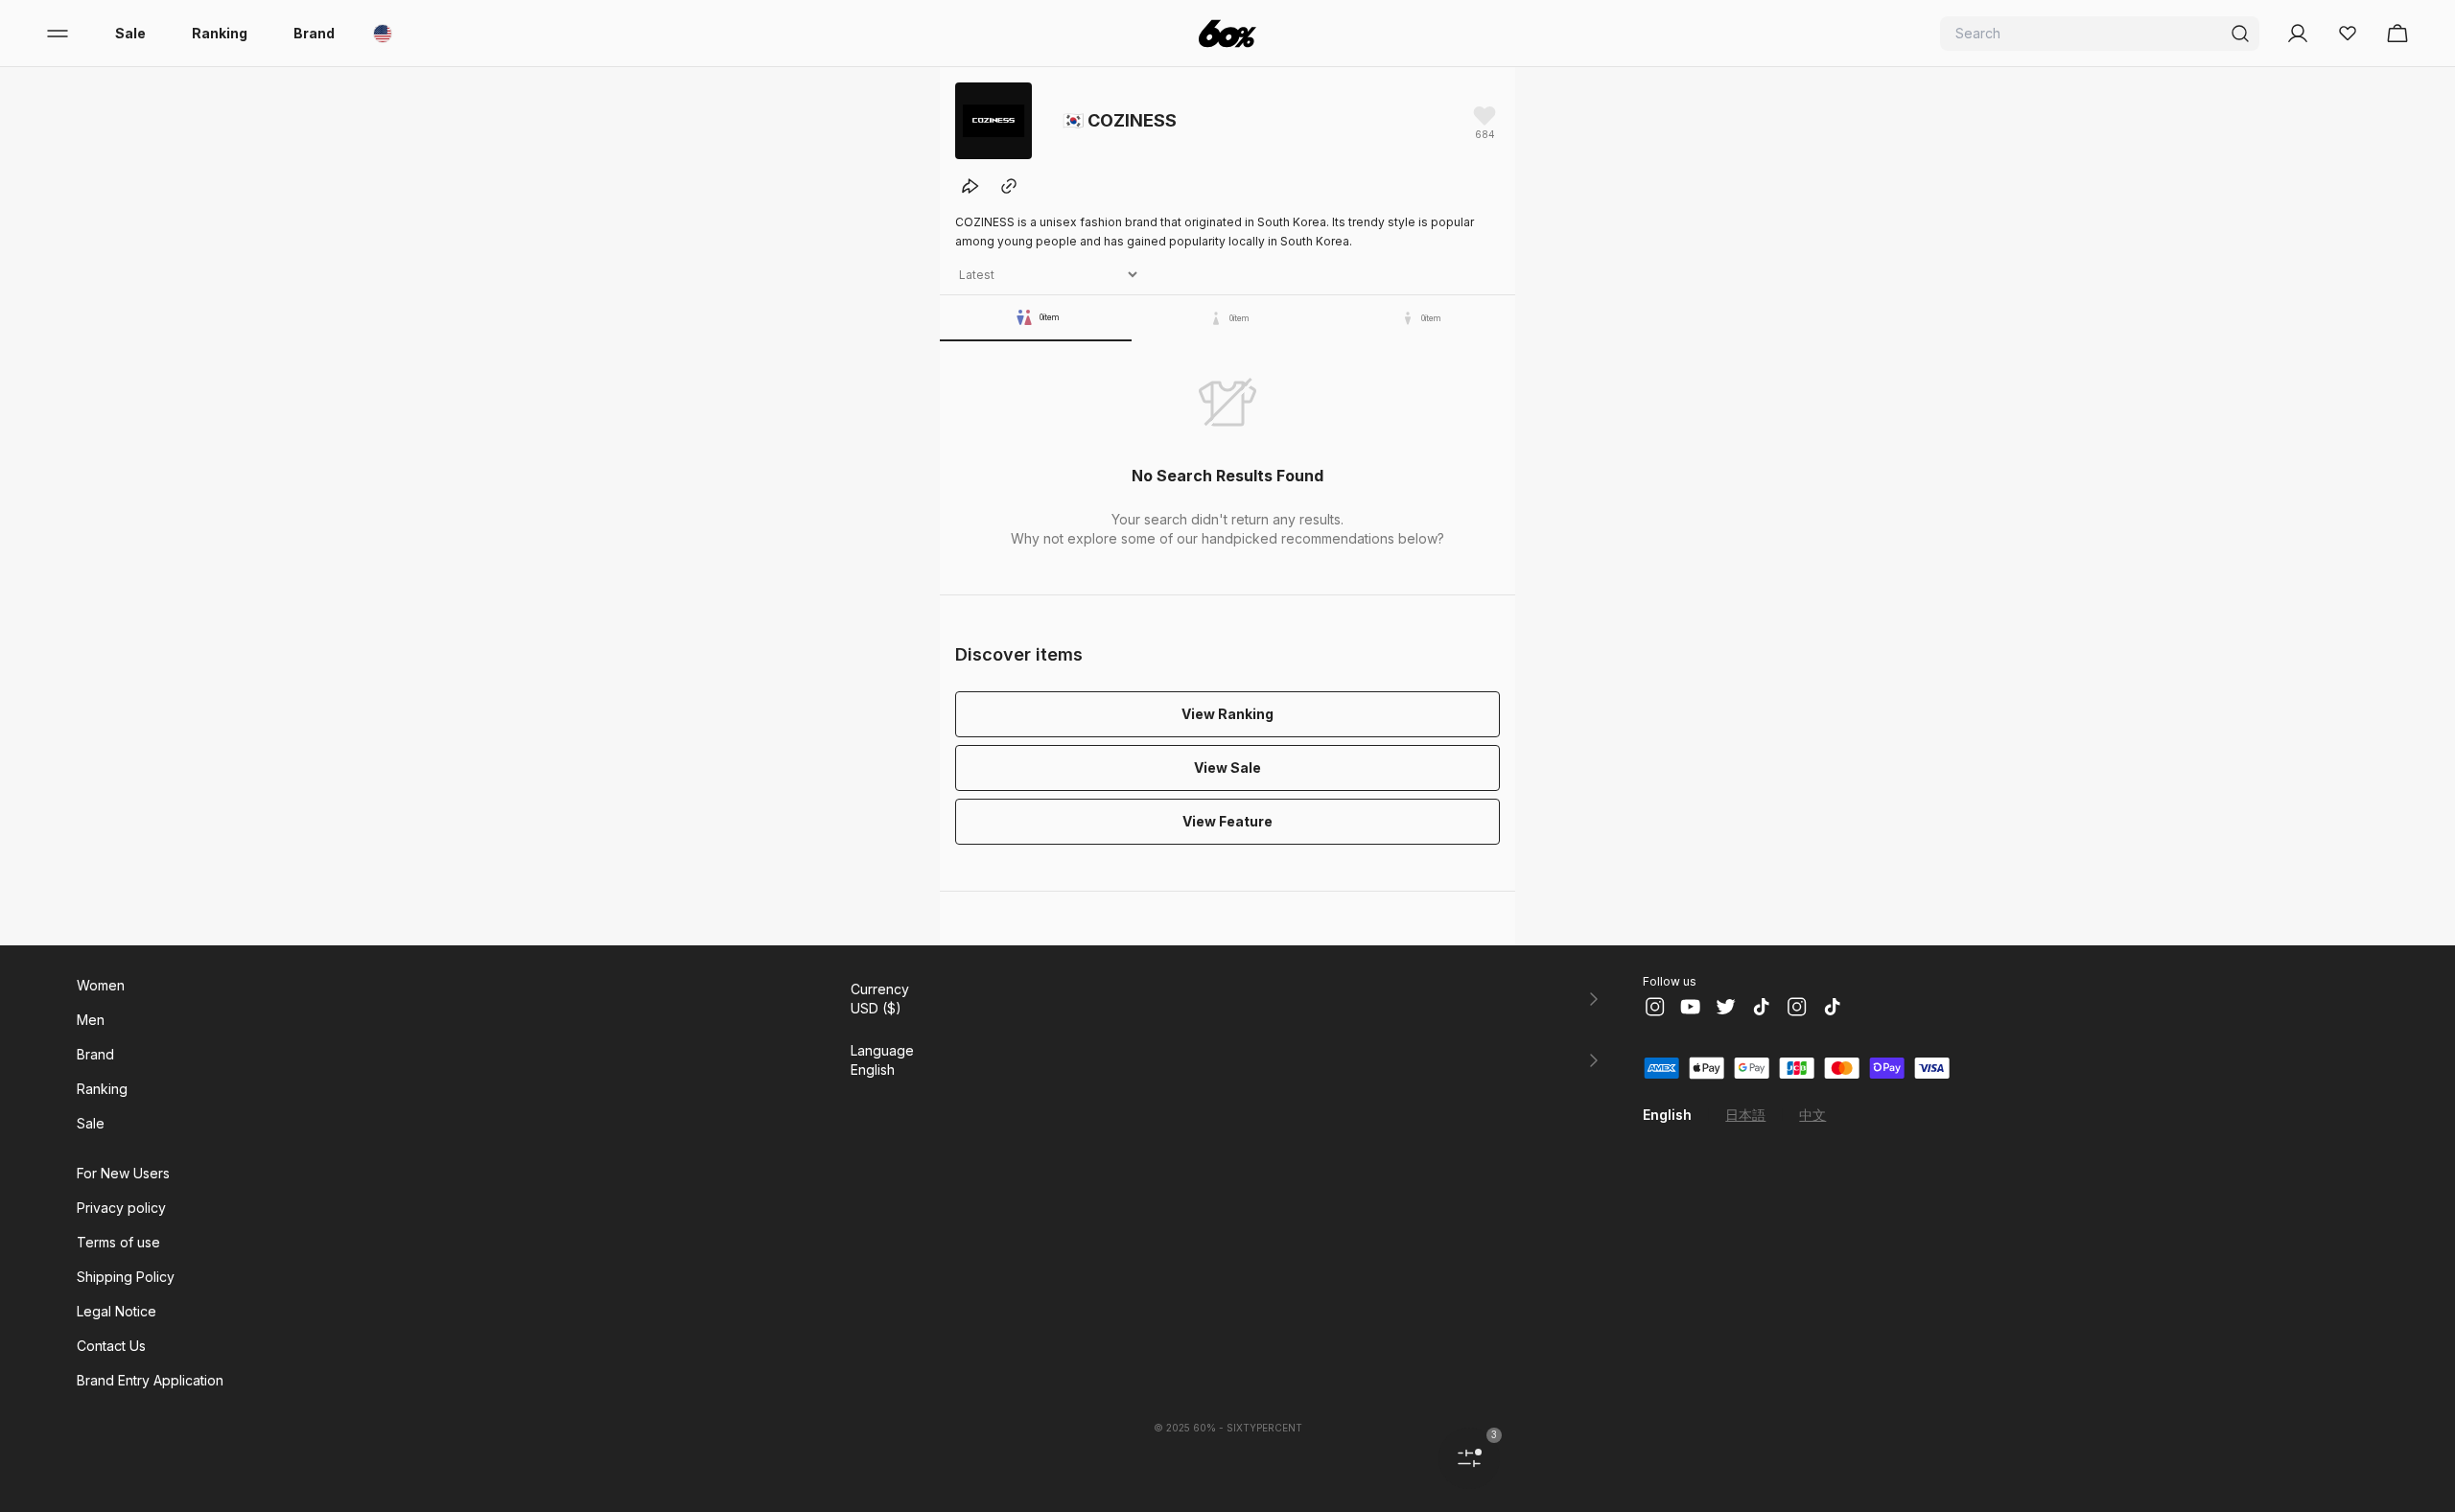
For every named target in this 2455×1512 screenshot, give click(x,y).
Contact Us (111, 1346)
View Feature (1227, 821)
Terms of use (118, 1242)
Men (91, 1020)
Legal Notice (117, 1311)
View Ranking (1227, 714)
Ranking (220, 33)
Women (101, 985)
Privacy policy (121, 1208)
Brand (314, 33)
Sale (130, 33)
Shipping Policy (126, 1277)
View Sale (1227, 768)
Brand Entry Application (150, 1380)
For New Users (123, 1173)
